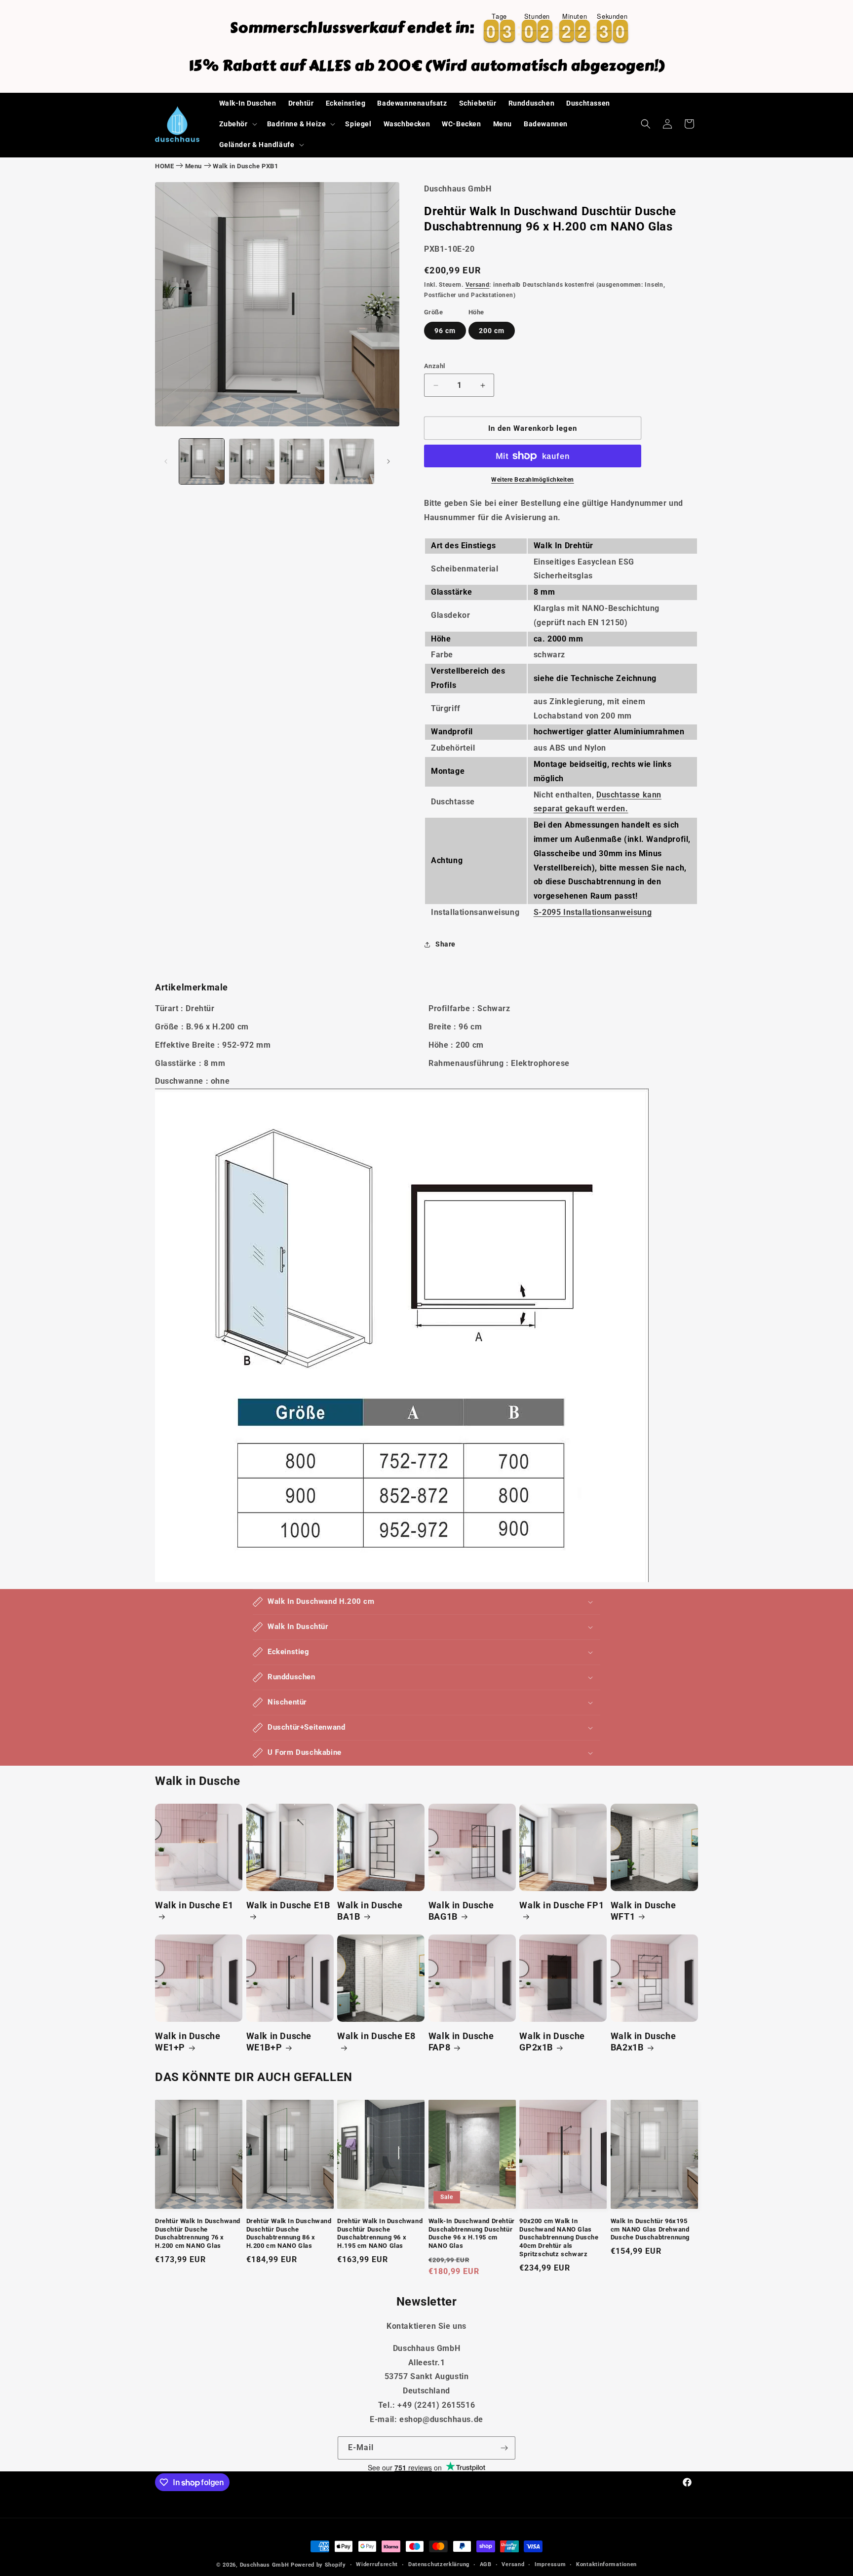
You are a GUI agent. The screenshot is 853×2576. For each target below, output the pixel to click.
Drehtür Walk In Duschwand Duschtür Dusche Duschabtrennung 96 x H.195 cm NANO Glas (380, 2234)
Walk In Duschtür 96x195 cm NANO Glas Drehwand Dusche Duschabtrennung (650, 2229)
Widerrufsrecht (377, 2564)
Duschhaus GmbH (265, 2565)
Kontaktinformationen (606, 2564)
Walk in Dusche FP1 (562, 1905)
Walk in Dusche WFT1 (643, 1911)
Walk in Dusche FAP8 (461, 2042)
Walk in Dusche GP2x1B (552, 2042)
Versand (478, 285)
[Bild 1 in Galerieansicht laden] (202, 461)
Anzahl (434, 366)
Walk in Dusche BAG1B (461, 1911)
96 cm (445, 331)
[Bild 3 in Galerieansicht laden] (302, 461)
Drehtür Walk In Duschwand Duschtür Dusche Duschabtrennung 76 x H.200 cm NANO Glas (198, 2234)
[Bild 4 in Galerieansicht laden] (352, 461)
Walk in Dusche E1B (288, 1905)
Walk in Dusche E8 (376, 2036)
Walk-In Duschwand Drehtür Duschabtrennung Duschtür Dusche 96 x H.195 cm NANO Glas (472, 2234)
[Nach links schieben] (166, 461)
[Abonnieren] (504, 2448)
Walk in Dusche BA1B (370, 1911)
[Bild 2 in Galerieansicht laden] (252, 461)
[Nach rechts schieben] (388, 461)
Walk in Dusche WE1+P (188, 2042)
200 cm (492, 331)
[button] (237, 124)
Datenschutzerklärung (439, 2564)
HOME (164, 166)
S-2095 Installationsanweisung (593, 912)
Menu (194, 166)
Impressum (550, 2564)
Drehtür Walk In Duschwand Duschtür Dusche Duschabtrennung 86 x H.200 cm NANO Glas (289, 2234)
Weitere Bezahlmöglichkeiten (533, 480)
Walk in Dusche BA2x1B (643, 2042)
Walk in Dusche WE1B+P (279, 2042)
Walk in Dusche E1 (194, 1905)
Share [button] (446, 944)
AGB (486, 2564)
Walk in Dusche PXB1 (245, 166)
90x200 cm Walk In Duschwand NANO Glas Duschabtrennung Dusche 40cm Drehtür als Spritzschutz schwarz (559, 2238)
